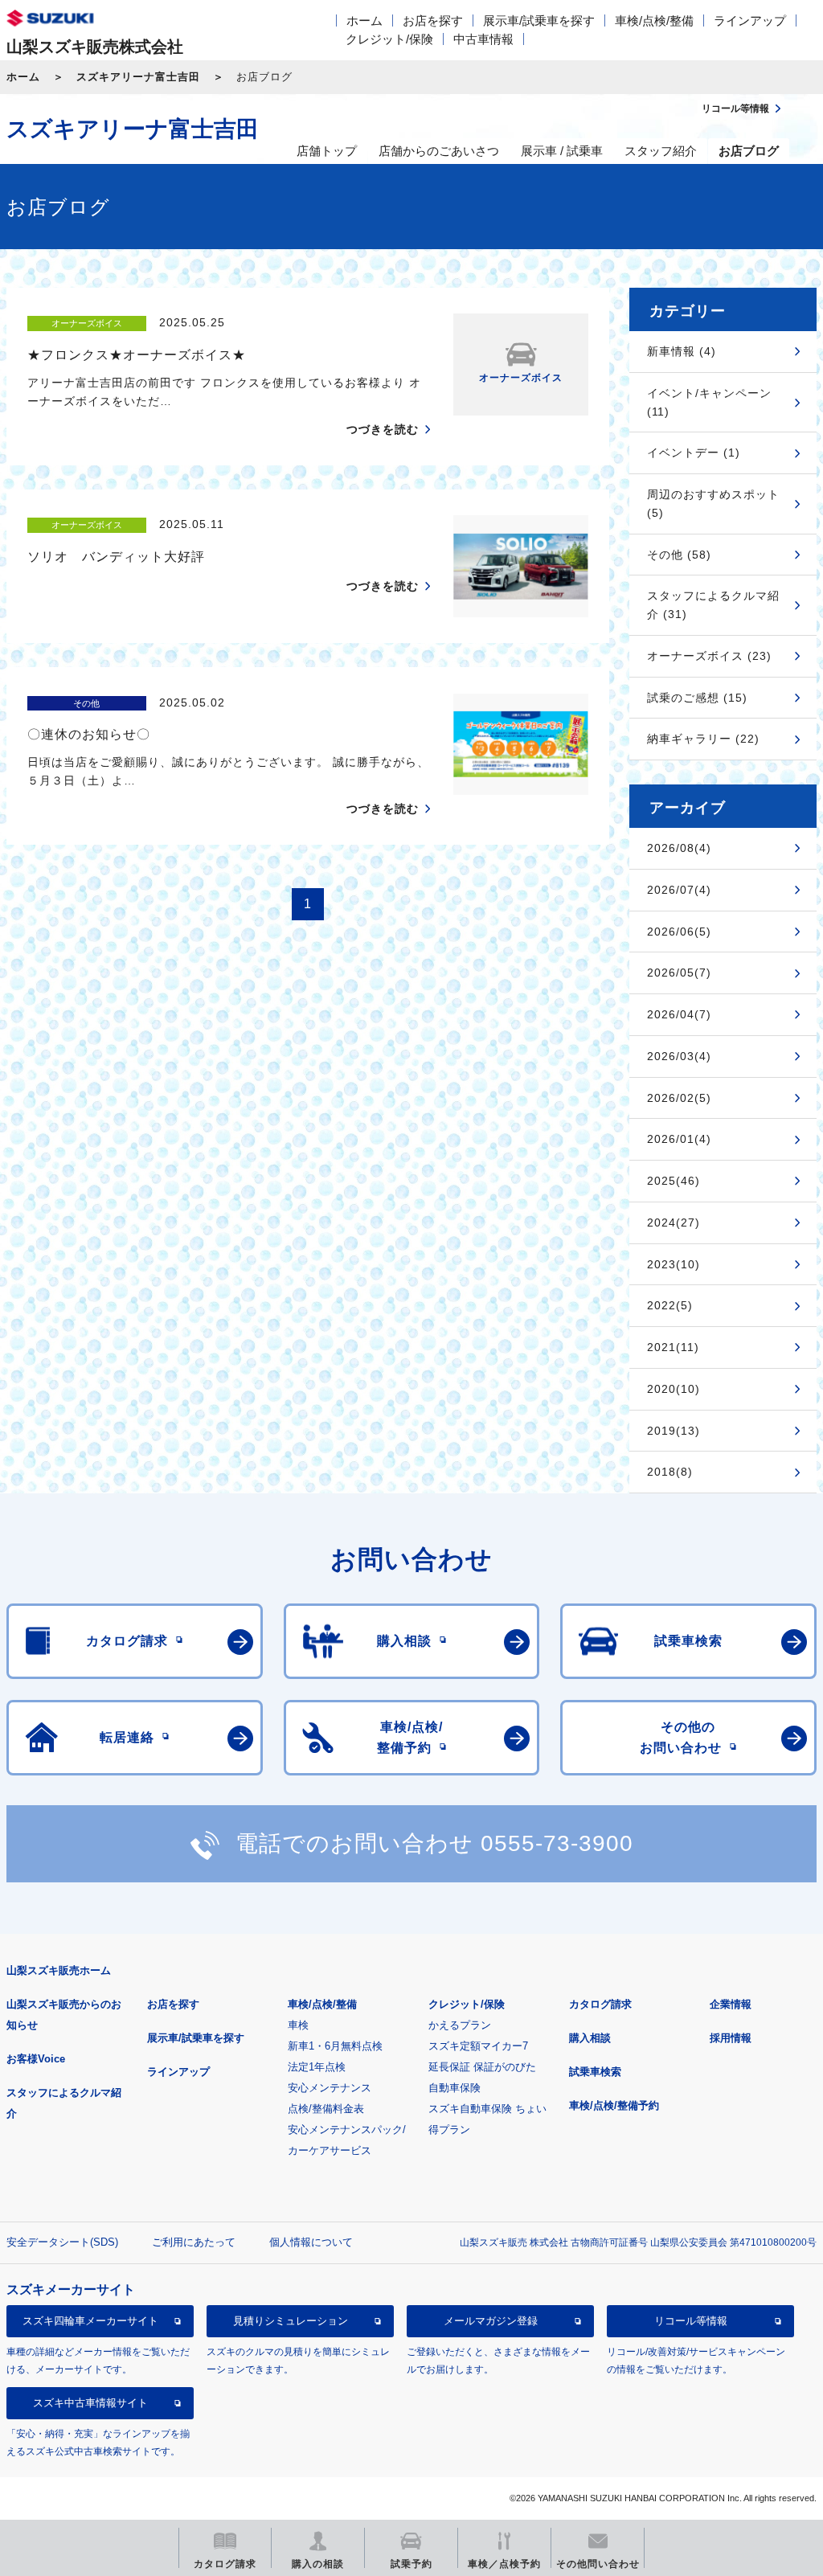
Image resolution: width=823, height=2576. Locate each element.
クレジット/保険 (389, 39)
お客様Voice (36, 2059)
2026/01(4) (679, 1139)
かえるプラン (460, 2025)
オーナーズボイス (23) (709, 656)
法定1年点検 (317, 2067)
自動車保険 (454, 2088)
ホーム (364, 20)
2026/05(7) (679, 973)
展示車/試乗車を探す (539, 20)
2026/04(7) (679, 1014)
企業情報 (731, 2004)
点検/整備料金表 (326, 2109)
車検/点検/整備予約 (614, 2105)
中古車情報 (483, 39)
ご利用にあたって (194, 2242)
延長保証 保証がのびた (482, 2067)
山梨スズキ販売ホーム (59, 1970)
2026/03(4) (679, 1056)
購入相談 (590, 2038)
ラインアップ (750, 20)
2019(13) (674, 1431)
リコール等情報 (691, 2321)
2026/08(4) (679, 848)
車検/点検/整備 (654, 20)
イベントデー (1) (694, 453)
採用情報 (731, 2038)
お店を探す (433, 20)
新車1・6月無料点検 (335, 2046)
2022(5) (670, 1305)
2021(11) (673, 1347)
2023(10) (674, 1264)
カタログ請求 (600, 2004)
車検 (298, 2025)
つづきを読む (383, 429)
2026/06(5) (679, 932)
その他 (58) (679, 555)
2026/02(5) (679, 1098)
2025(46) (674, 1181)
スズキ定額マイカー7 (478, 2046)
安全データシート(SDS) (62, 2242)
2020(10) (674, 1389)
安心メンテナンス (330, 2088)
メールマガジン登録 (491, 2321)
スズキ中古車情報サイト (90, 2403)
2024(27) (674, 1222)
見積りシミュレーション (291, 2321)
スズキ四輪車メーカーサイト (90, 2321)
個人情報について (311, 2242)
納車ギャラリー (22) (703, 739)
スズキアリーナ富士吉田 (138, 77)
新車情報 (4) (682, 351)
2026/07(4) (679, 890)
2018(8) (670, 1472)
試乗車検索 (595, 2072)
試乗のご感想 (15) (697, 698)
